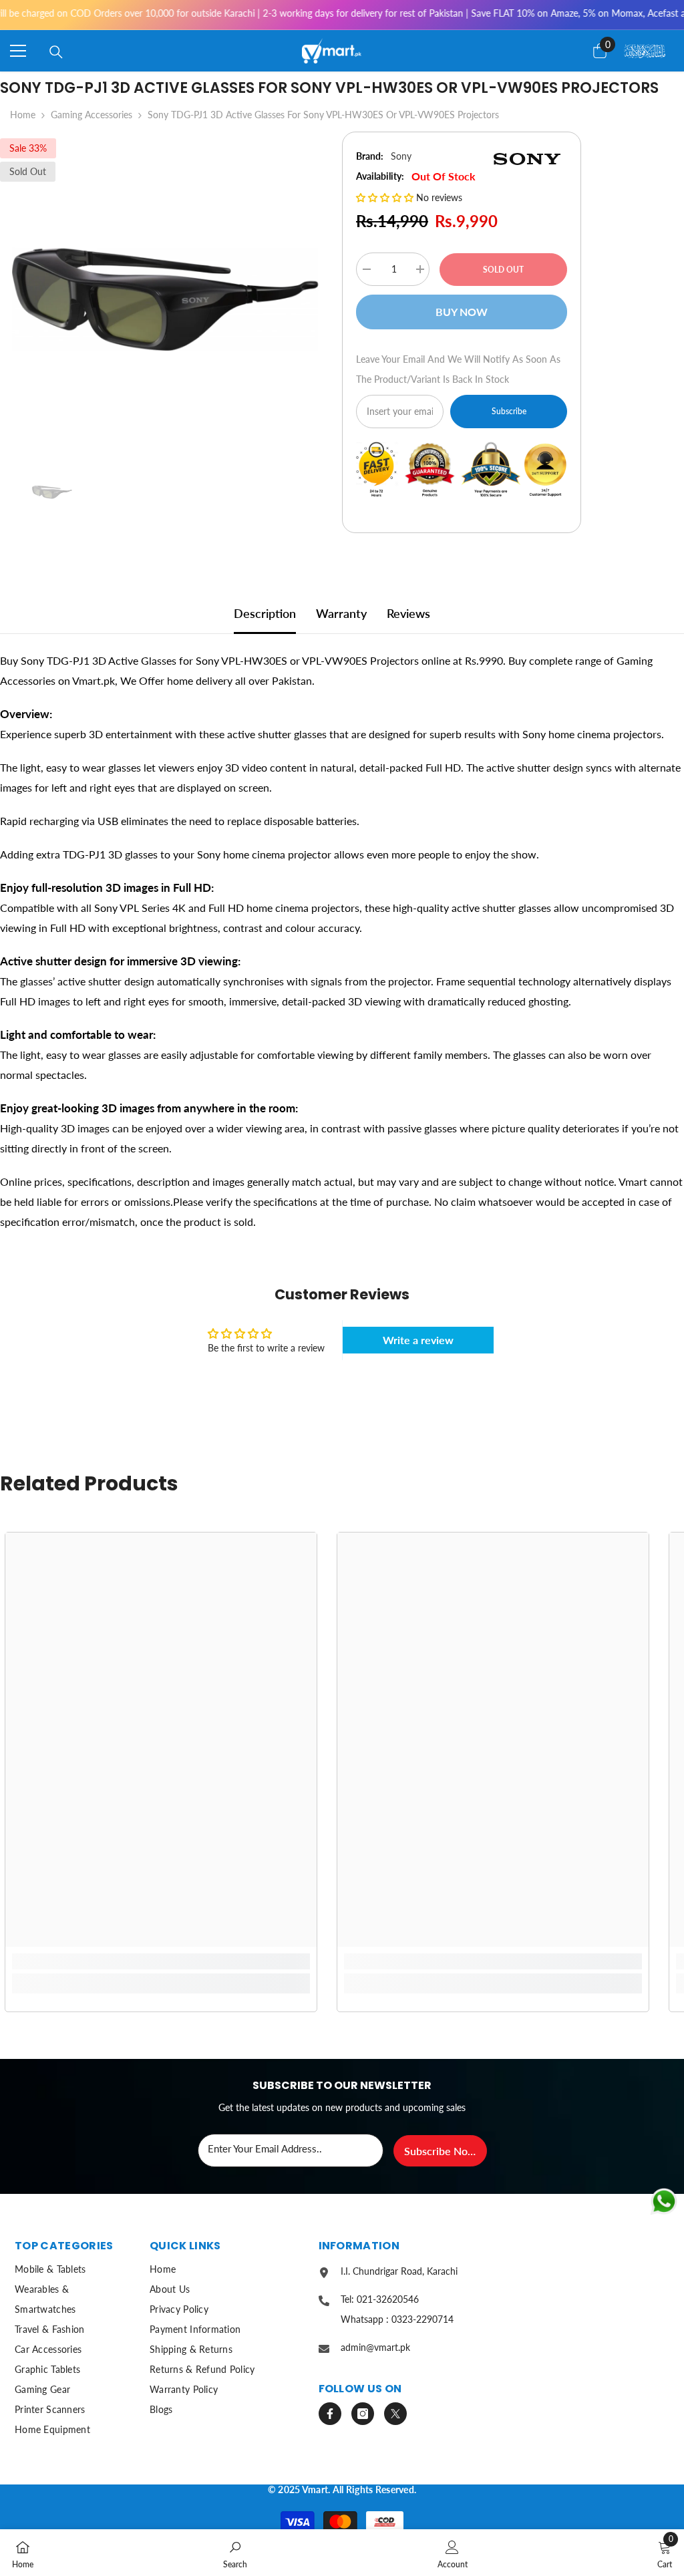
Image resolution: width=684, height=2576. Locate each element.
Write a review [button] (418, 1340)
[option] (161, 294)
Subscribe (509, 411)
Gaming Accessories (92, 115)
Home (23, 115)
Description (265, 613)
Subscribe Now (440, 2151)
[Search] (56, 52)
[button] (386, 197)
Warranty (341, 613)
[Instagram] (363, 2414)
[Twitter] (395, 2414)
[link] (161, 1961)
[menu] (18, 51)
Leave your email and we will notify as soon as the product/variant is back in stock (458, 369)
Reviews (408, 613)
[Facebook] (330, 2414)
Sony (401, 156)
